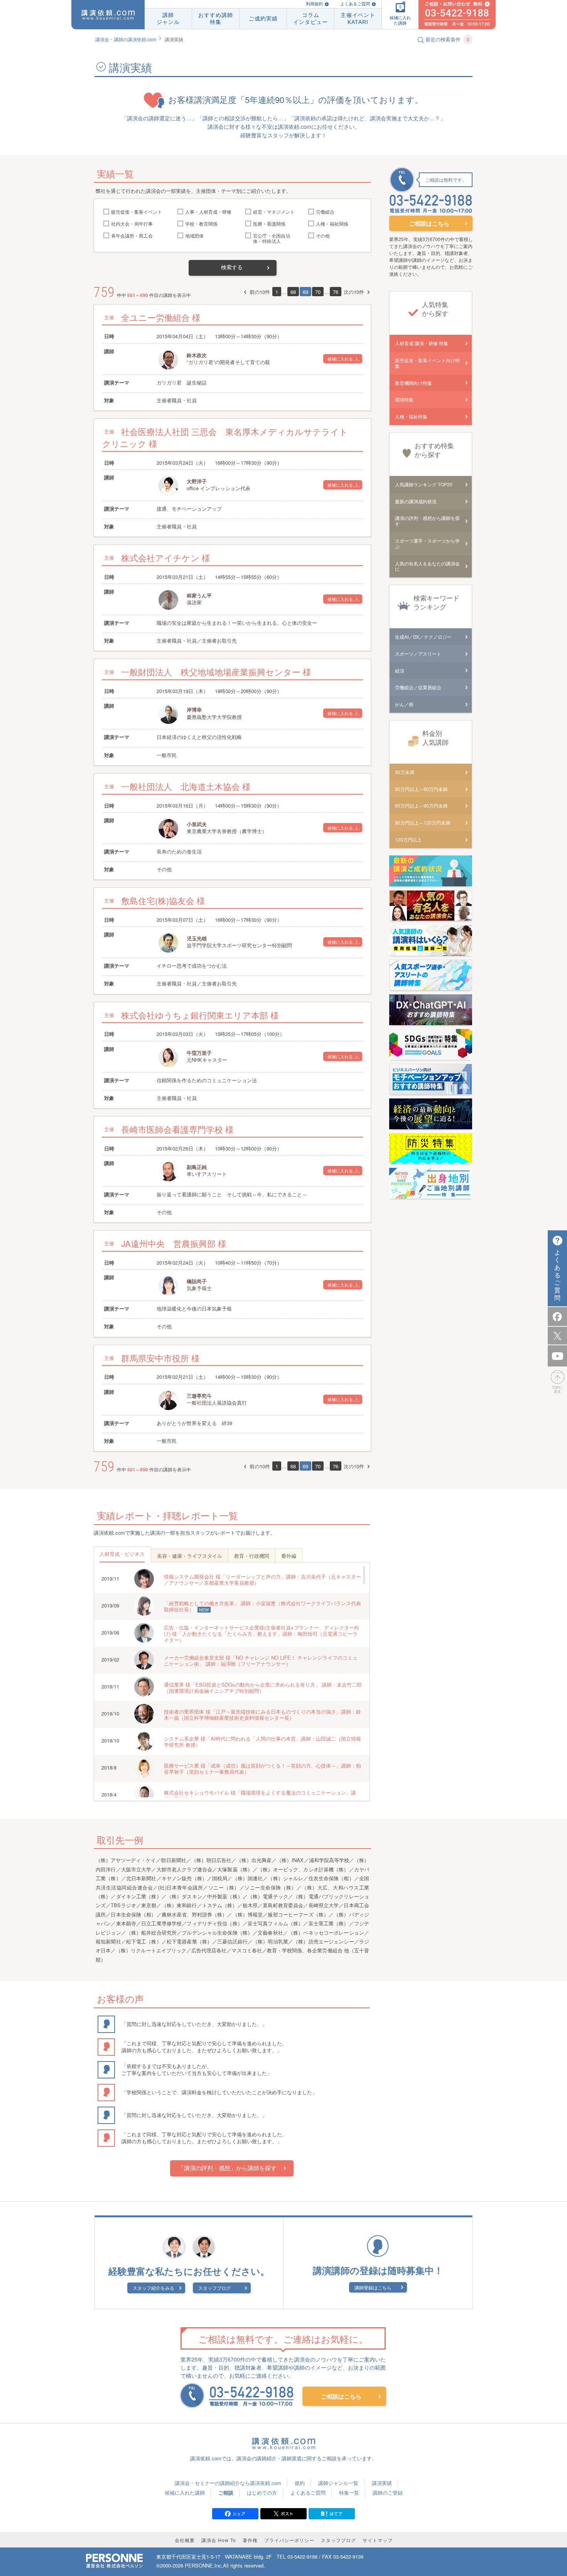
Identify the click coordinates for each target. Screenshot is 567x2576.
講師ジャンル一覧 (338, 2483)
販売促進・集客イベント (137, 212)
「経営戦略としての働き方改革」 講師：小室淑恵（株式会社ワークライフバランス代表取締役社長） (262, 1606)
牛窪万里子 (199, 1053)
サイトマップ (378, 2540)
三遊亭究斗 (199, 1396)
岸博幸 (194, 710)
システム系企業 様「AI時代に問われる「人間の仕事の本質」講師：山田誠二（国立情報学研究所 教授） (262, 1742)
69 (305, 292)
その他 (323, 236)
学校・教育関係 (201, 224)
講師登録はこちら (373, 2287)
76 (336, 292)
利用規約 (314, 4)
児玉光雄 (197, 938)
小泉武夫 (197, 824)
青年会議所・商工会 (132, 236)
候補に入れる (340, 359)
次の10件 (354, 292)
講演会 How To (219, 2540)
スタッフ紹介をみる (154, 2288)
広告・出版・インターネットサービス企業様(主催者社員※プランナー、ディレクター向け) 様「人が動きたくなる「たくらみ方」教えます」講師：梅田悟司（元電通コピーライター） (262, 1634)
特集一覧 (349, 2492)
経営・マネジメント (274, 212)
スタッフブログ (214, 2288)
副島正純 (197, 1167)
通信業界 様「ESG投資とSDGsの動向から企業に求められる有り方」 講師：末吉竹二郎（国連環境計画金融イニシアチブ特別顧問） (263, 1688)
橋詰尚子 (197, 1281)
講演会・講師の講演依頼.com (126, 39)
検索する (232, 267)
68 (293, 292)
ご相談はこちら (429, 223)
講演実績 (382, 2483)
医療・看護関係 (269, 224)
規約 (300, 2483)
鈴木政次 (197, 355)
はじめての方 (262, 2492)
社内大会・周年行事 (132, 224)
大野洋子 (197, 481)
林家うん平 (199, 595)
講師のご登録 (388, 2492)
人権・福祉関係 (332, 224)
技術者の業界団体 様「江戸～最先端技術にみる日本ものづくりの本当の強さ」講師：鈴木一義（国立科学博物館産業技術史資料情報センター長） (262, 1715)
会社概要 (185, 2540)
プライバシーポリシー (289, 2540)
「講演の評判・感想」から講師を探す (227, 2168)
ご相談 (226, 2492)
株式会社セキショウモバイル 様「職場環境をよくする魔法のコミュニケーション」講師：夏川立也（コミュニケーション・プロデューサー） (260, 1796)
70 (318, 292)
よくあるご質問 (355, 4)
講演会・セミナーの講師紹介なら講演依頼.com (228, 2483)
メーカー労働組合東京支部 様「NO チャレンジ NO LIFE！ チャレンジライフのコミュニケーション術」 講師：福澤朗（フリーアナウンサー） (261, 1661)
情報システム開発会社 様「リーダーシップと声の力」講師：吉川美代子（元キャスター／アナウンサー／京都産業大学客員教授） (262, 1580)
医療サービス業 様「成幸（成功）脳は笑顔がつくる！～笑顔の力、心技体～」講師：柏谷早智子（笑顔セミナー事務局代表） (262, 1769)
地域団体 (194, 236)
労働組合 (325, 212)
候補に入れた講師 (185, 2492)
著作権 (250, 2540)
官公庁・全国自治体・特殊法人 (272, 239)
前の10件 (260, 292)
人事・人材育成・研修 (208, 212)
